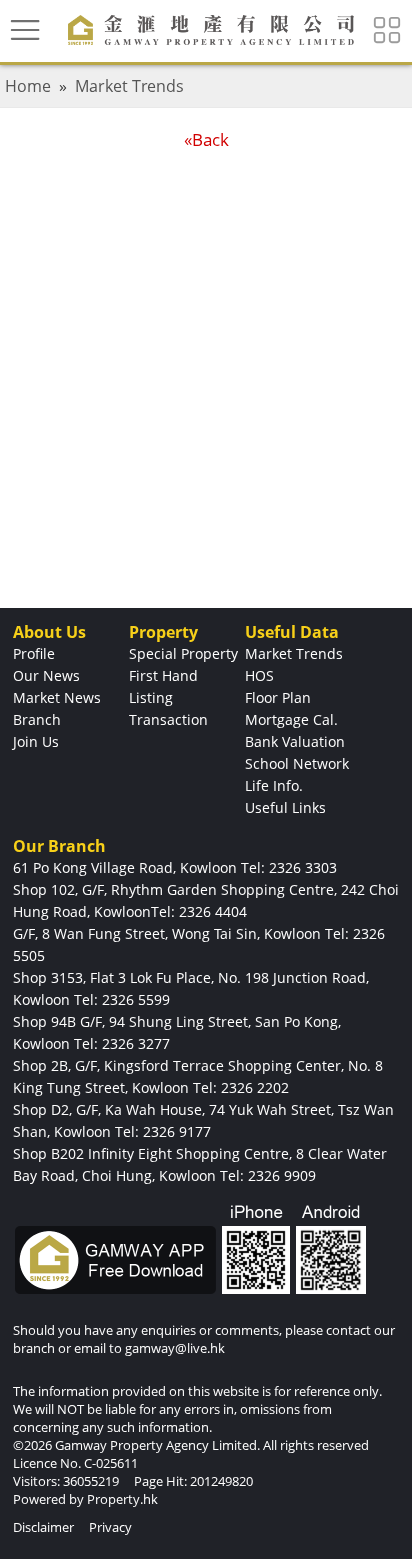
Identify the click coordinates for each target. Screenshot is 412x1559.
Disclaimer (43, 1527)
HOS (259, 675)
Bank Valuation (295, 741)
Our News (46, 675)
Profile (34, 653)
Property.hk (122, 1499)
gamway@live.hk (175, 1348)
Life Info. (274, 785)
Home (28, 86)
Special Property (183, 653)
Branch (37, 719)
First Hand (163, 675)
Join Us (36, 741)
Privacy (110, 1527)
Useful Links (285, 807)
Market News (57, 697)
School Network (297, 763)
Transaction (168, 719)
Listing (151, 697)
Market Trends (129, 86)
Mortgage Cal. (291, 719)
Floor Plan (278, 697)
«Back (206, 139)
